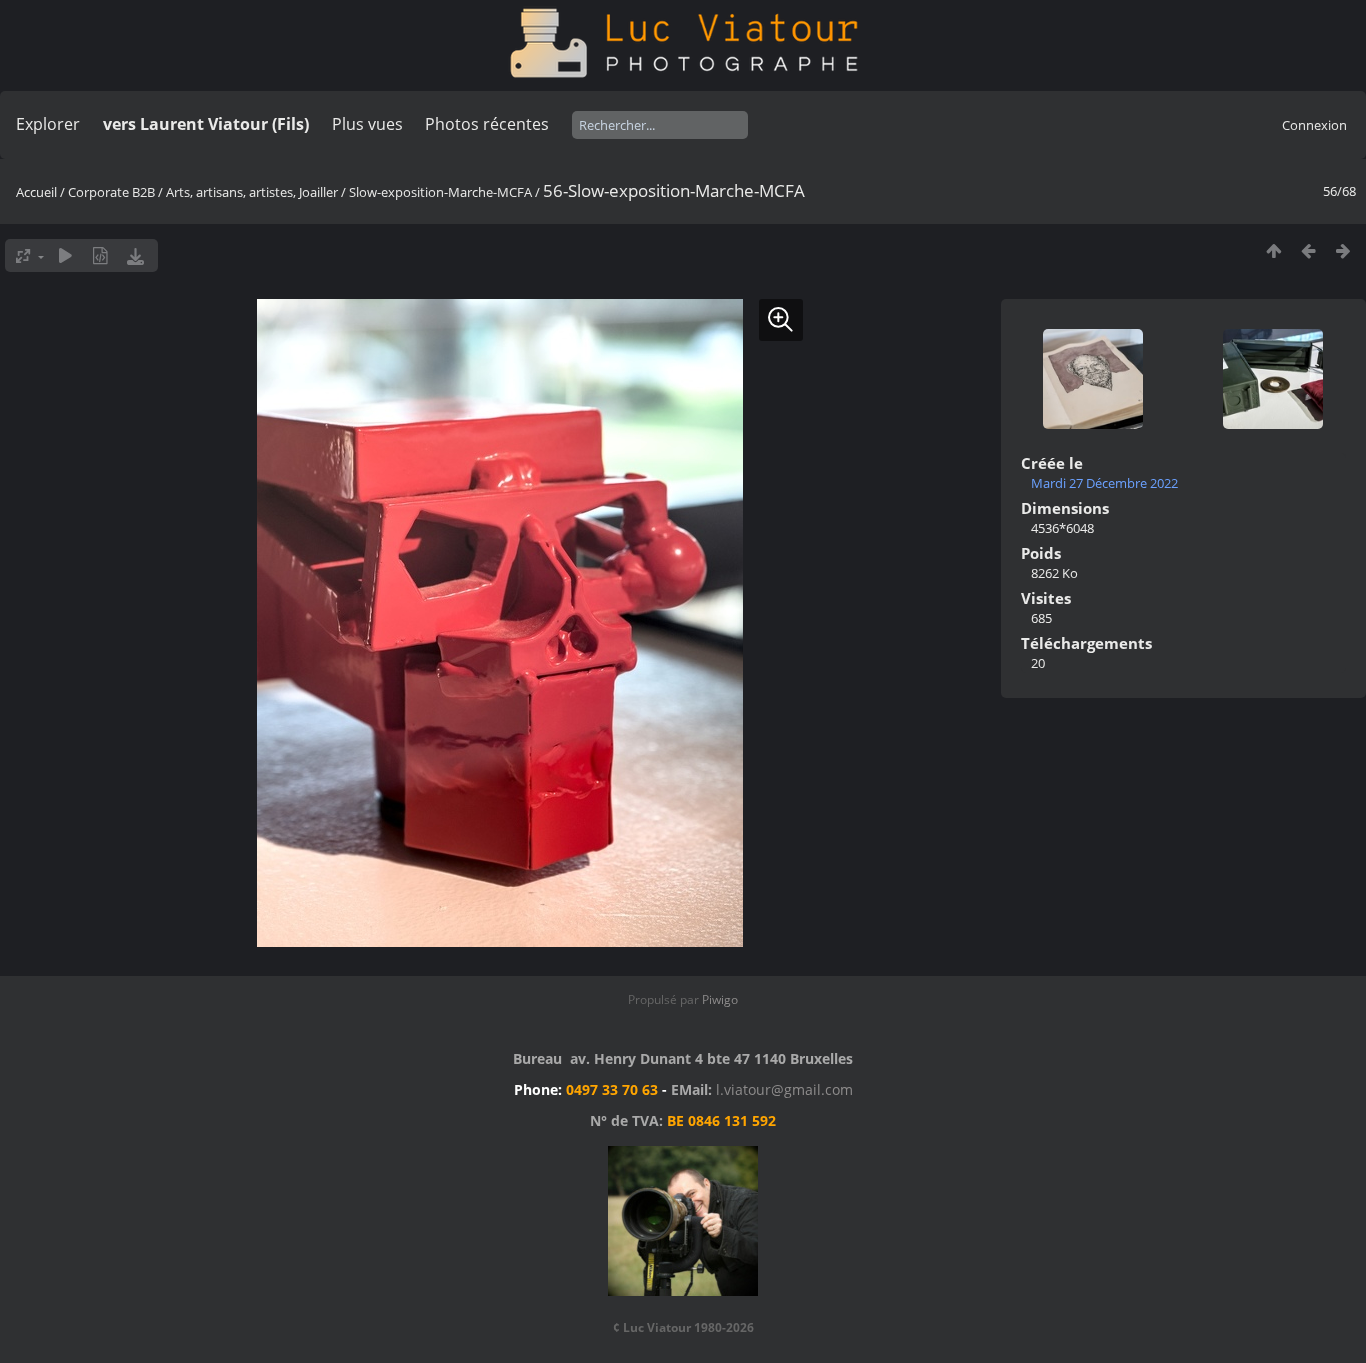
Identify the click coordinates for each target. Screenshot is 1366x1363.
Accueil (36, 192)
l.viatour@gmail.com (784, 1089)
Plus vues (367, 124)
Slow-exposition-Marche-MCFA (440, 192)
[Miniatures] (1273, 250)
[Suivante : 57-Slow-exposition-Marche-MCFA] (1343, 250)
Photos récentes (487, 124)
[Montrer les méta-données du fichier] (100, 255)
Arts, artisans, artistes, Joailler (252, 192)
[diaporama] (65, 255)
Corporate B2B (111, 192)
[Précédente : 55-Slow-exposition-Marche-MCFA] (1308, 250)
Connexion (1314, 125)
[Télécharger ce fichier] (135, 255)
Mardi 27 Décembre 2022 (1104, 483)
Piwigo (720, 999)
